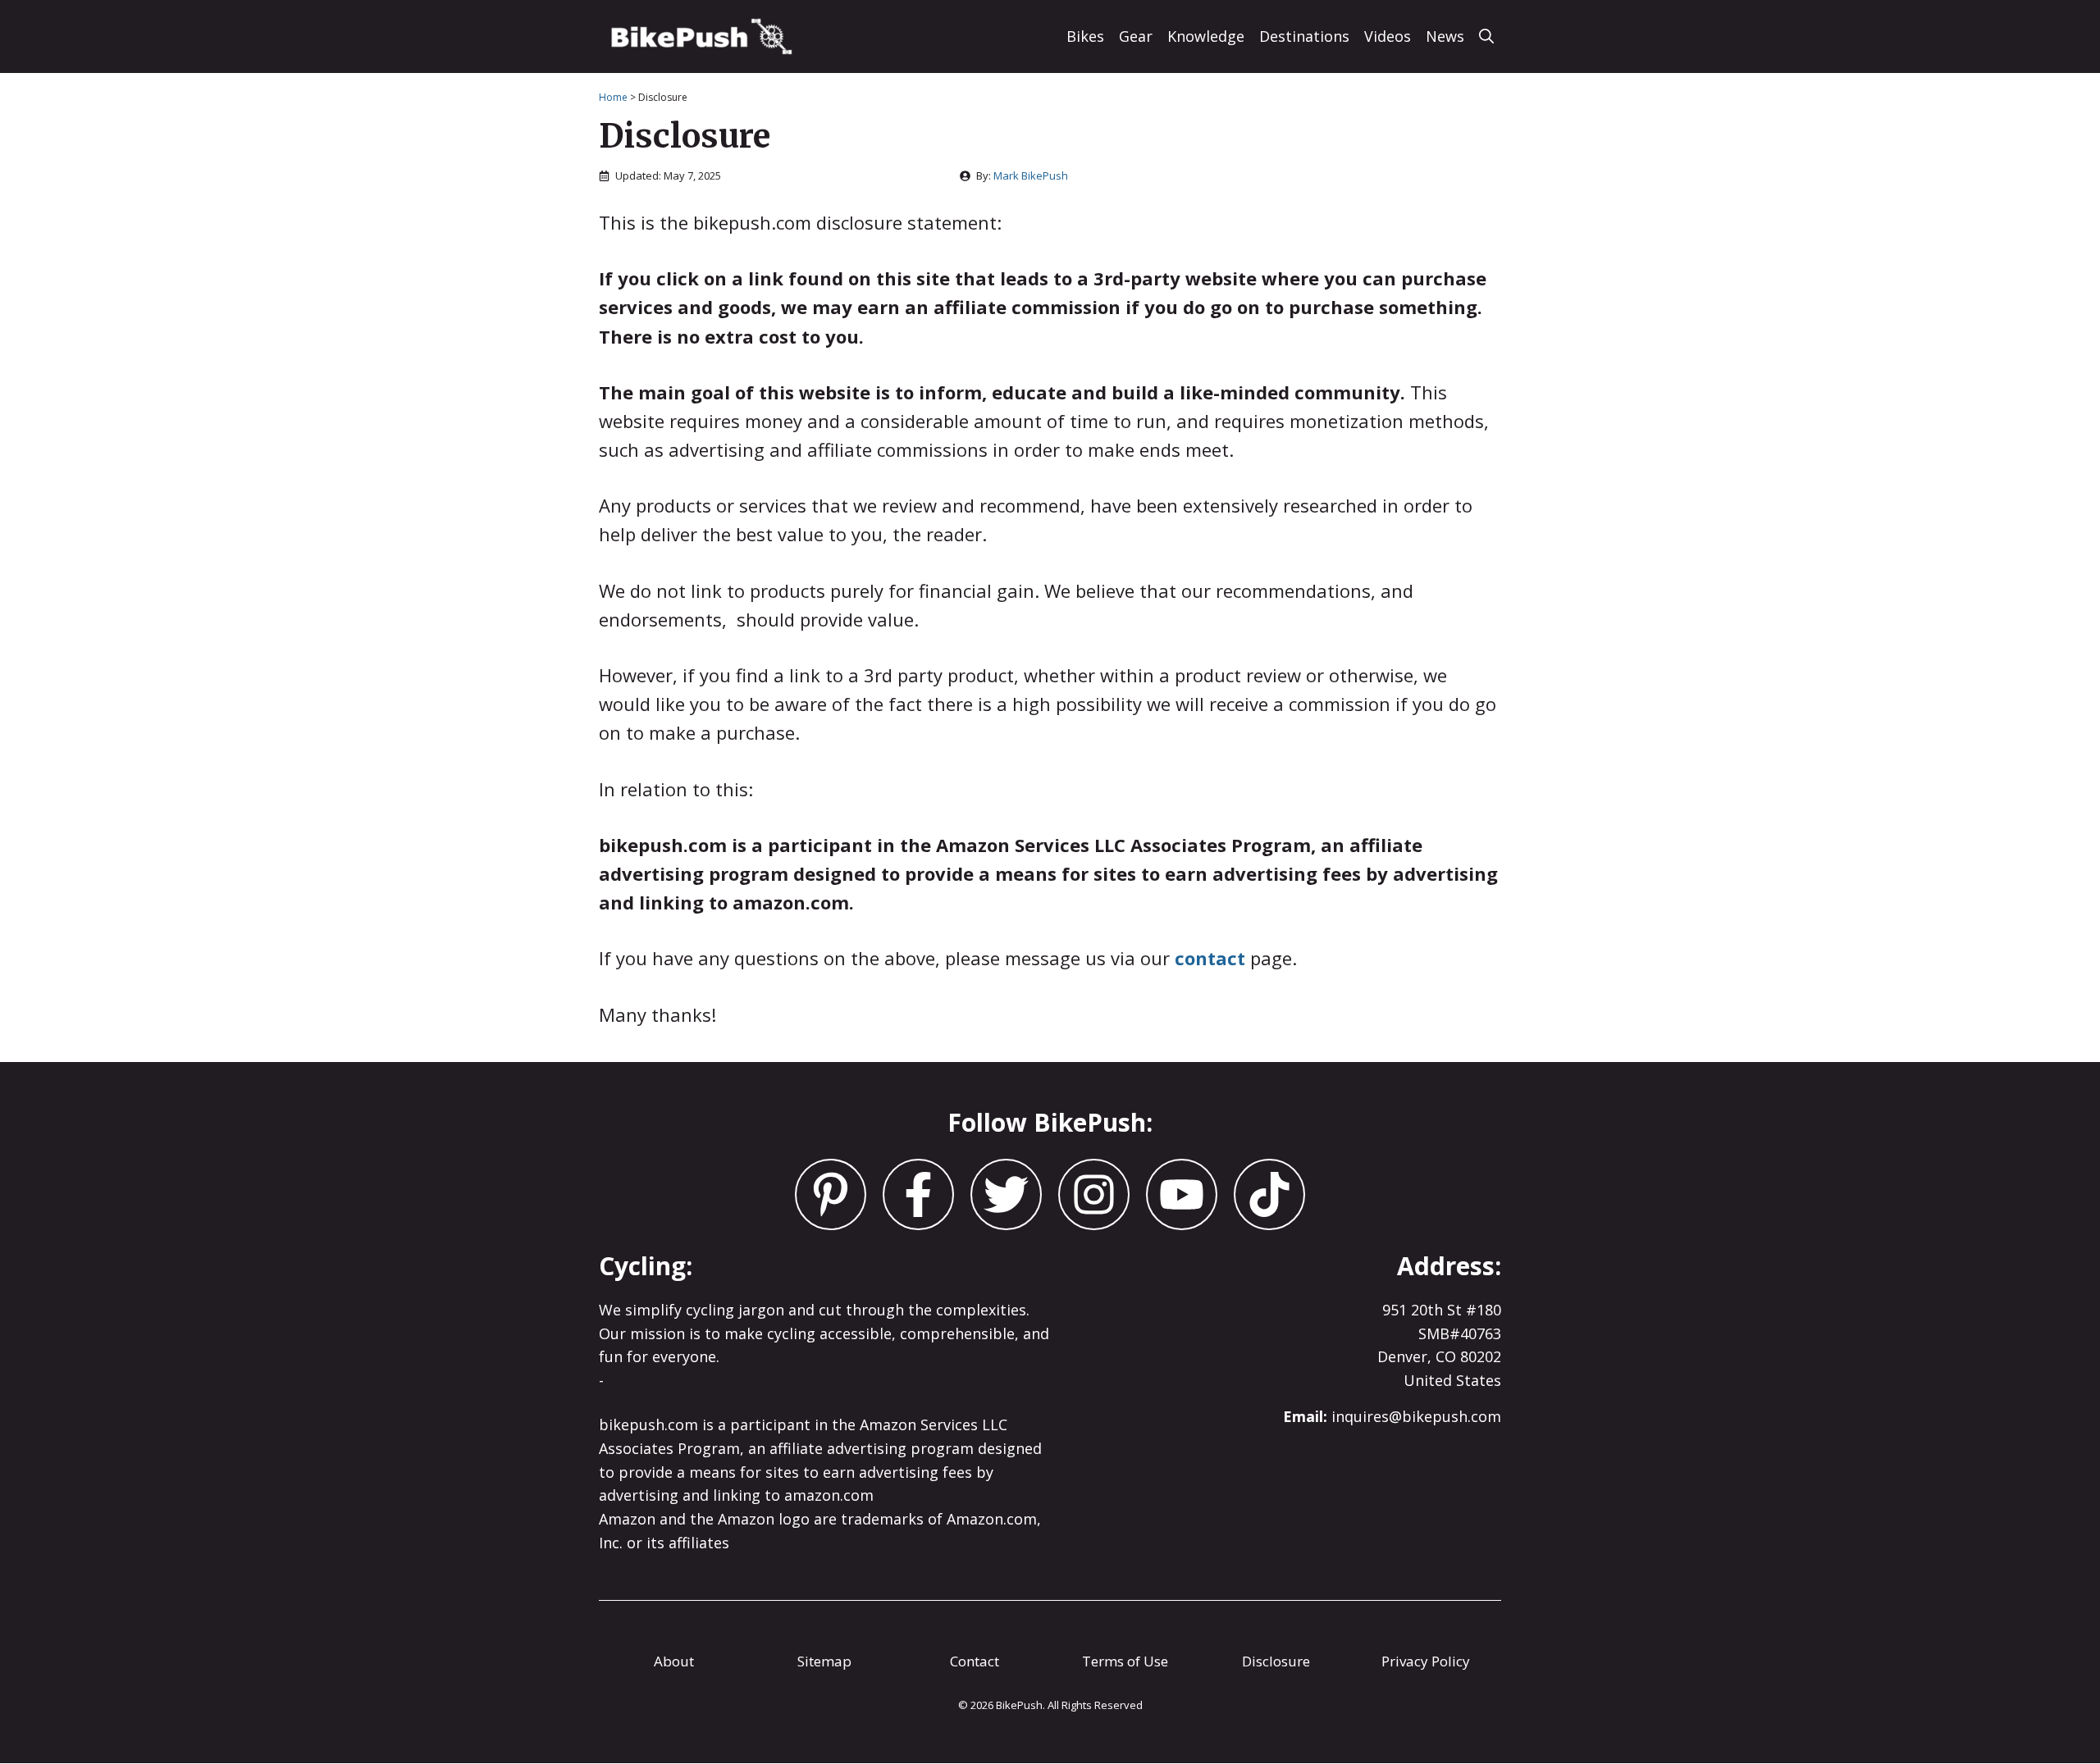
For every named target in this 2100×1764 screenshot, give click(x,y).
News (1445, 36)
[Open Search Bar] (1486, 36)
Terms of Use (1125, 1661)
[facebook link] (1006, 1194)
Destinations (1304, 36)
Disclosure (1276, 1661)
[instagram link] (831, 1194)
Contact (975, 1661)
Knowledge (1206, 36)
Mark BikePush (1031, 175)
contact (1210, 958)
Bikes (1085, 36)
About (674, 1661)
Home (613, 97)
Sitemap (824, 1661)
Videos (1388, 36)
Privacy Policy (1426, 1661)
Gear (1136, 36)
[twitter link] (918, 1194)
